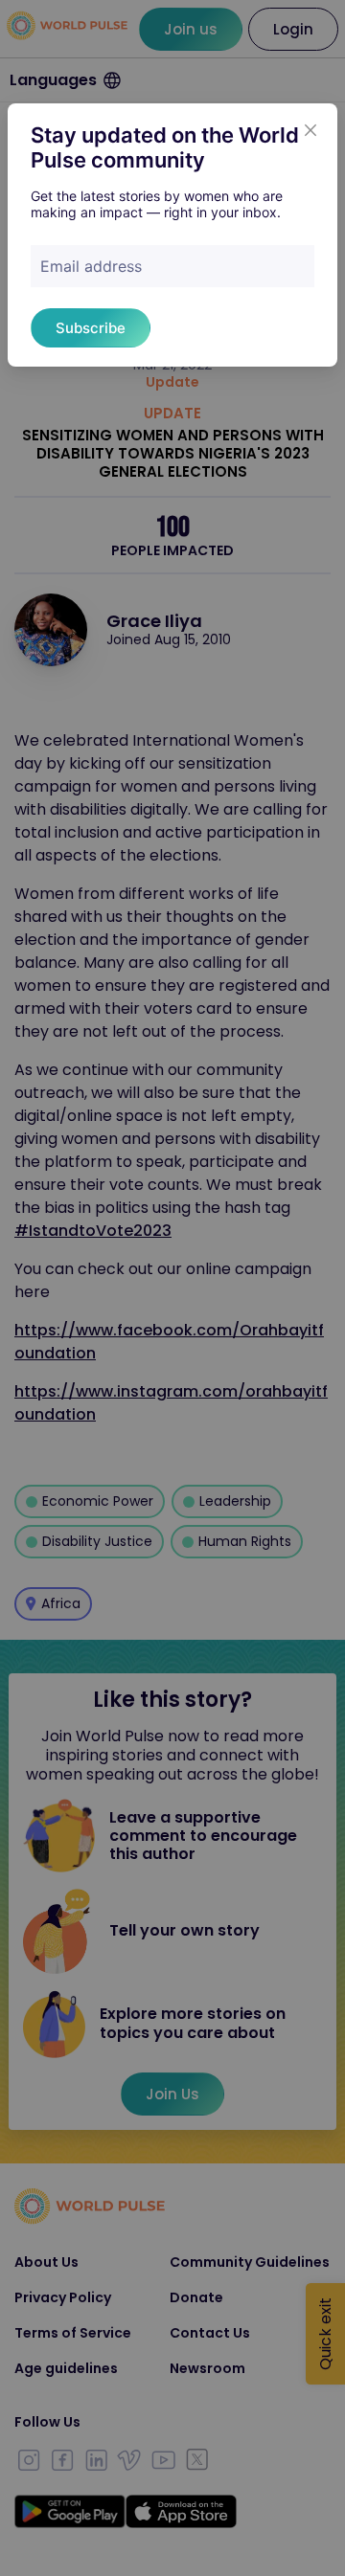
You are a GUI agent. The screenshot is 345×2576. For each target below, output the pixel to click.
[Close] (310, 130)
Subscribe (91, 328)
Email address (91, 266)
